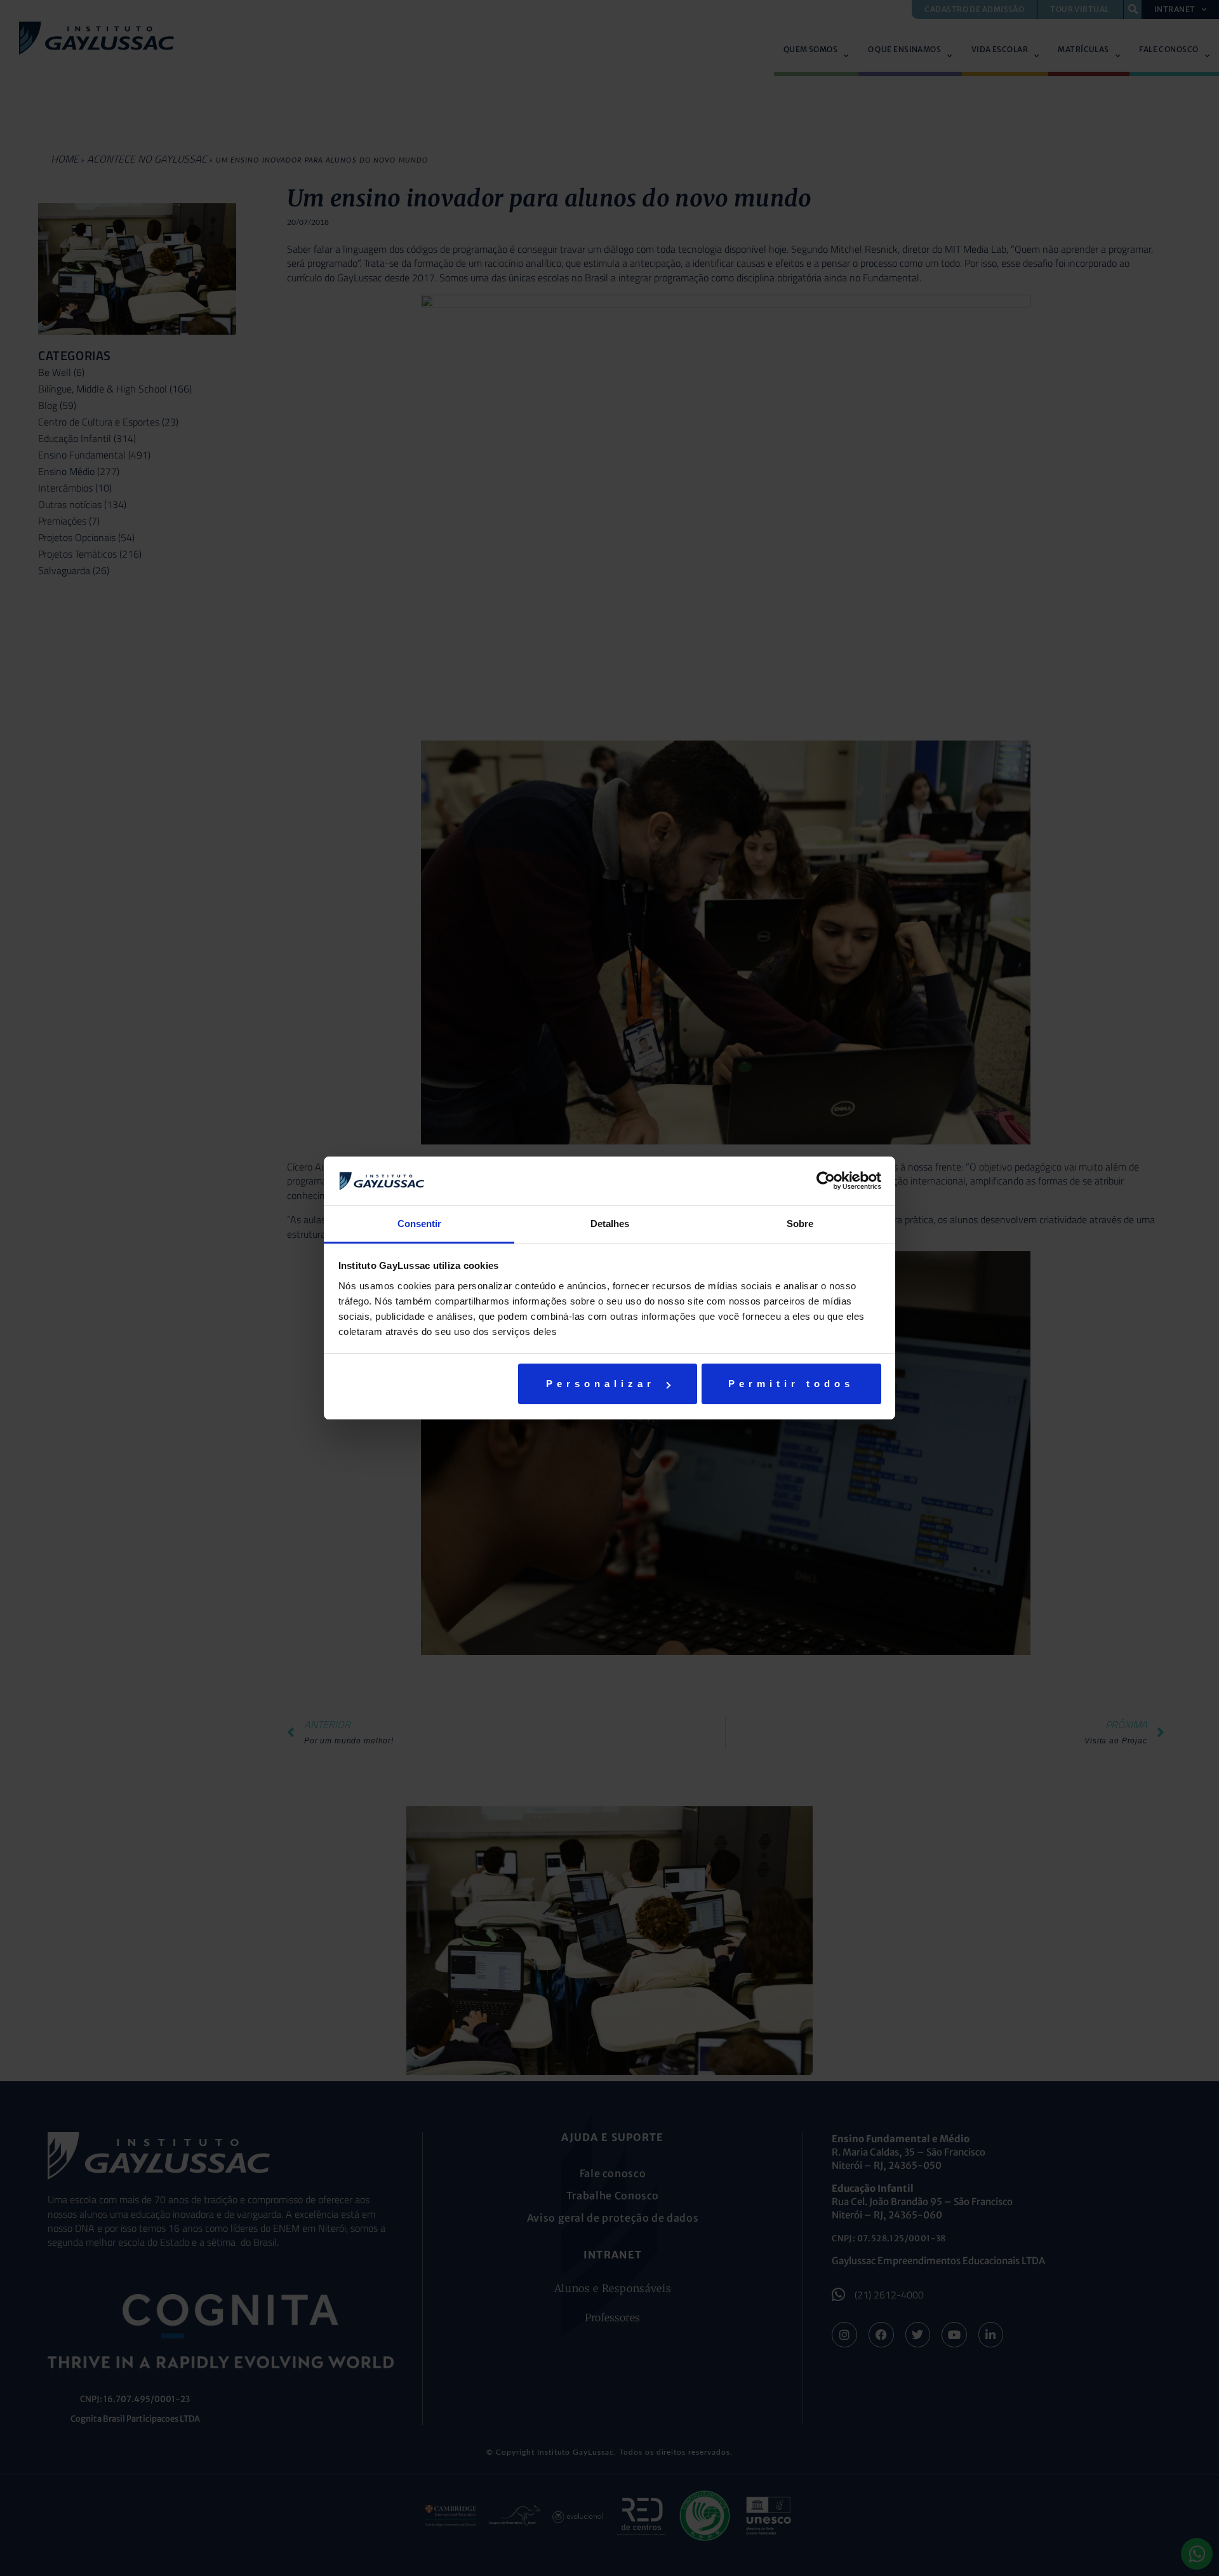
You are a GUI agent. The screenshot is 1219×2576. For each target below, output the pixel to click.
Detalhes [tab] (610, 1224)
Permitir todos (791, 1384)
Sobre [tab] (800, 1224)
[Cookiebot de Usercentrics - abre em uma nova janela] (826, 1181)
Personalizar (601, 1384)
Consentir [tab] (419, 1224)
